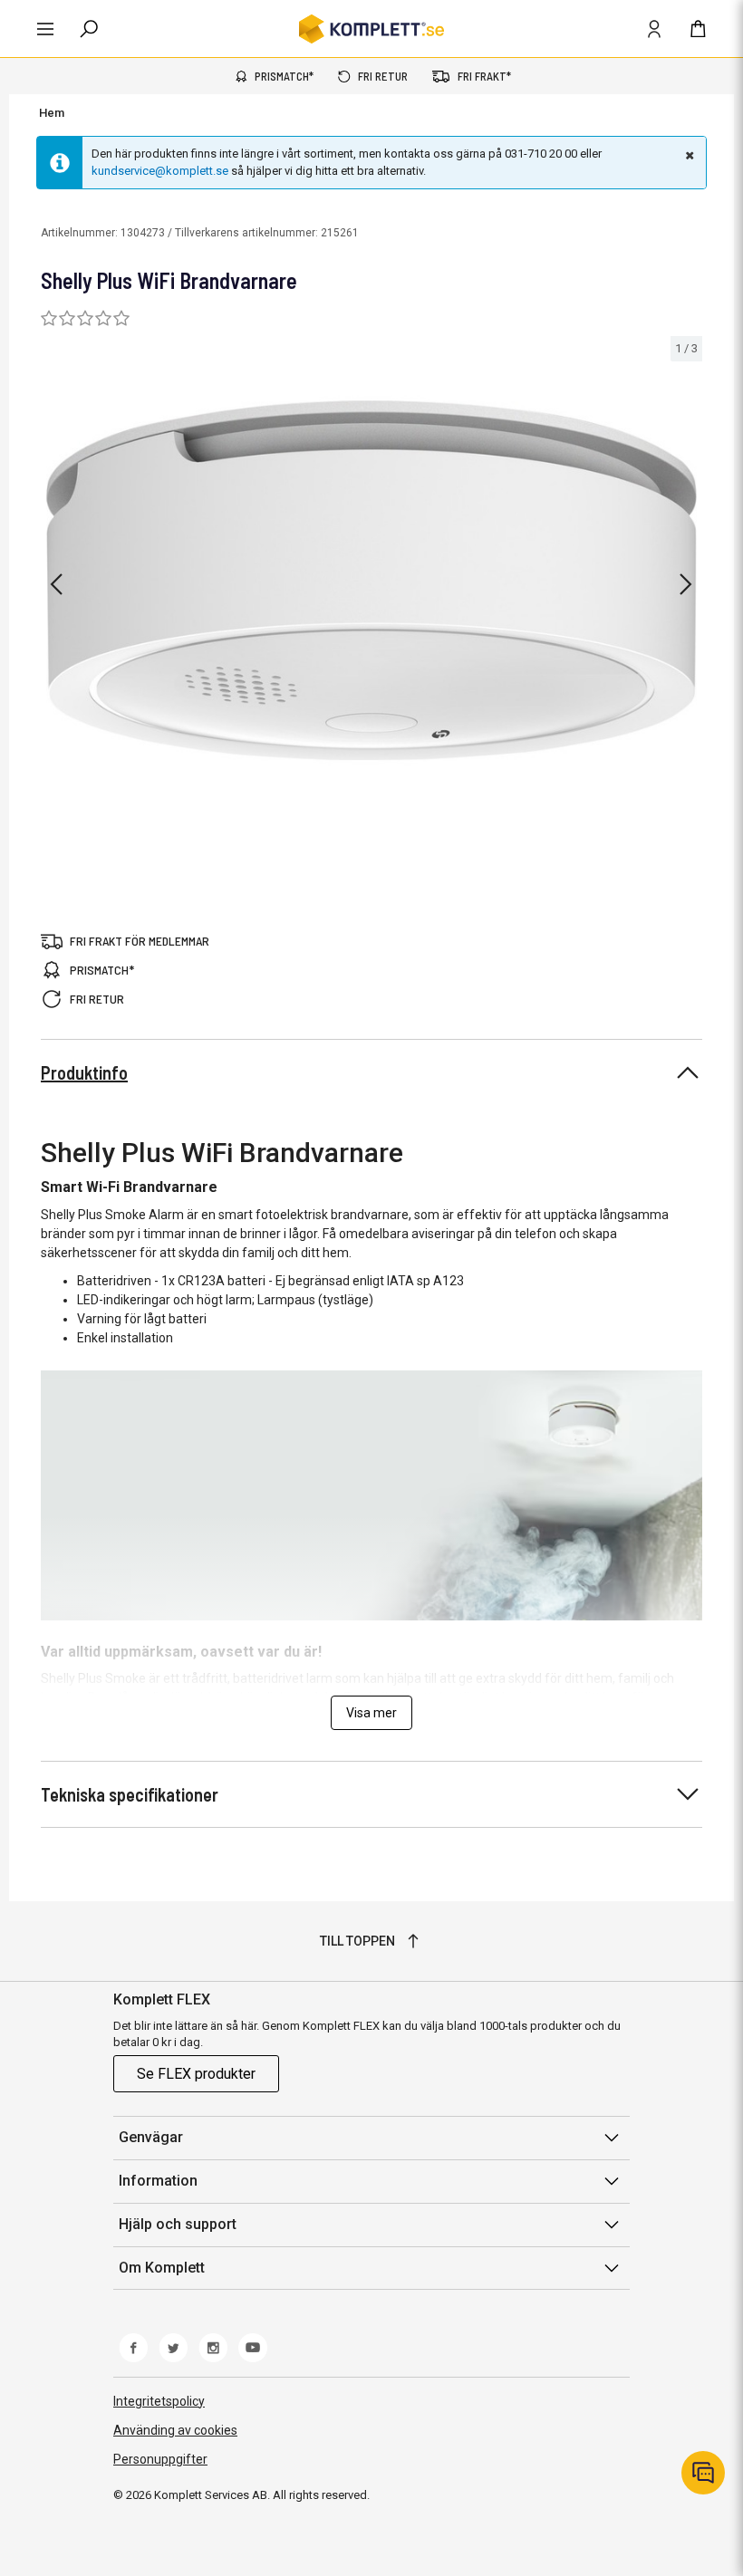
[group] (371, 581)
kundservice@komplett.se (160, 171)
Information (158, 2181)
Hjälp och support (178, 2224)
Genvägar (151, 2137)
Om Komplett (162, 2268)
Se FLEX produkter (196, 2074)
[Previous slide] (56, 584)
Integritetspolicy (159, 2401)
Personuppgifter (160, 2459)
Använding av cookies (175, 2430)
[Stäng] (688, 155)
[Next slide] (686, 584)
